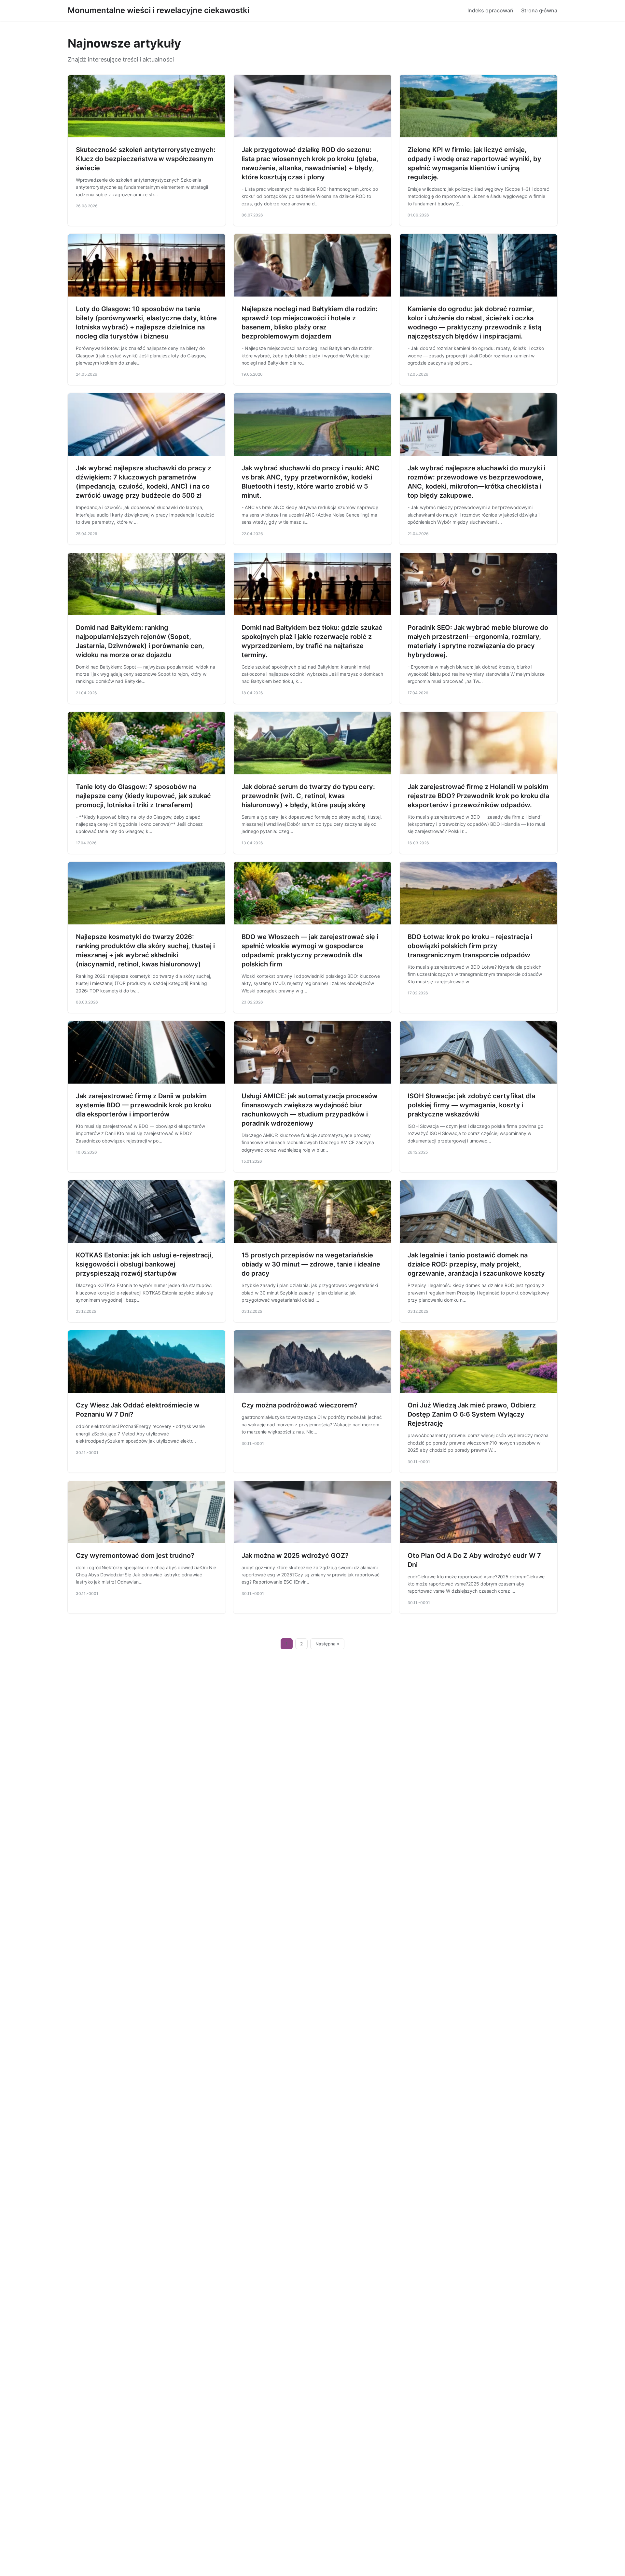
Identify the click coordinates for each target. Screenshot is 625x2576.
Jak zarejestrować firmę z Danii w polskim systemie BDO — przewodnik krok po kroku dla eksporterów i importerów (144, 1105)
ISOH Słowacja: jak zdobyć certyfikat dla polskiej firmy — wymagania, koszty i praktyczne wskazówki (471, 1105)
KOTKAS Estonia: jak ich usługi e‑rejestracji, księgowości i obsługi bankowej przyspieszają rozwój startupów (145, 1264)
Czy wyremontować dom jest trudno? (135, 1556)
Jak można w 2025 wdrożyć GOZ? (295, 1556)
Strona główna (539, 10)
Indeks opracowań (490, 10)
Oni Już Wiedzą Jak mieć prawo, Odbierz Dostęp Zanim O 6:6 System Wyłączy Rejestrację (472, 1414)
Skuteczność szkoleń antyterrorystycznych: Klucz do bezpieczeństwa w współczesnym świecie (146, 159)
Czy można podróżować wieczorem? (299, 1405)
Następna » (327, 1644)
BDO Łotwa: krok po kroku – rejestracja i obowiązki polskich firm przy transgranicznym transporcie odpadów (470, 946)
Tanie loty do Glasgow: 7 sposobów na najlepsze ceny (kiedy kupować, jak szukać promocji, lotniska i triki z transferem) (143, 796)
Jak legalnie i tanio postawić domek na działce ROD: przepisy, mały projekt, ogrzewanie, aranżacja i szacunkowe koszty (476, 1264)
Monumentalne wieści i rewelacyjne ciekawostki (159, 10)
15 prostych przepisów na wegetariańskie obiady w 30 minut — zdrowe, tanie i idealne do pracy (311, 1264)
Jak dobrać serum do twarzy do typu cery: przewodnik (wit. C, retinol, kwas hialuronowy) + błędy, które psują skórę (308, 796)
